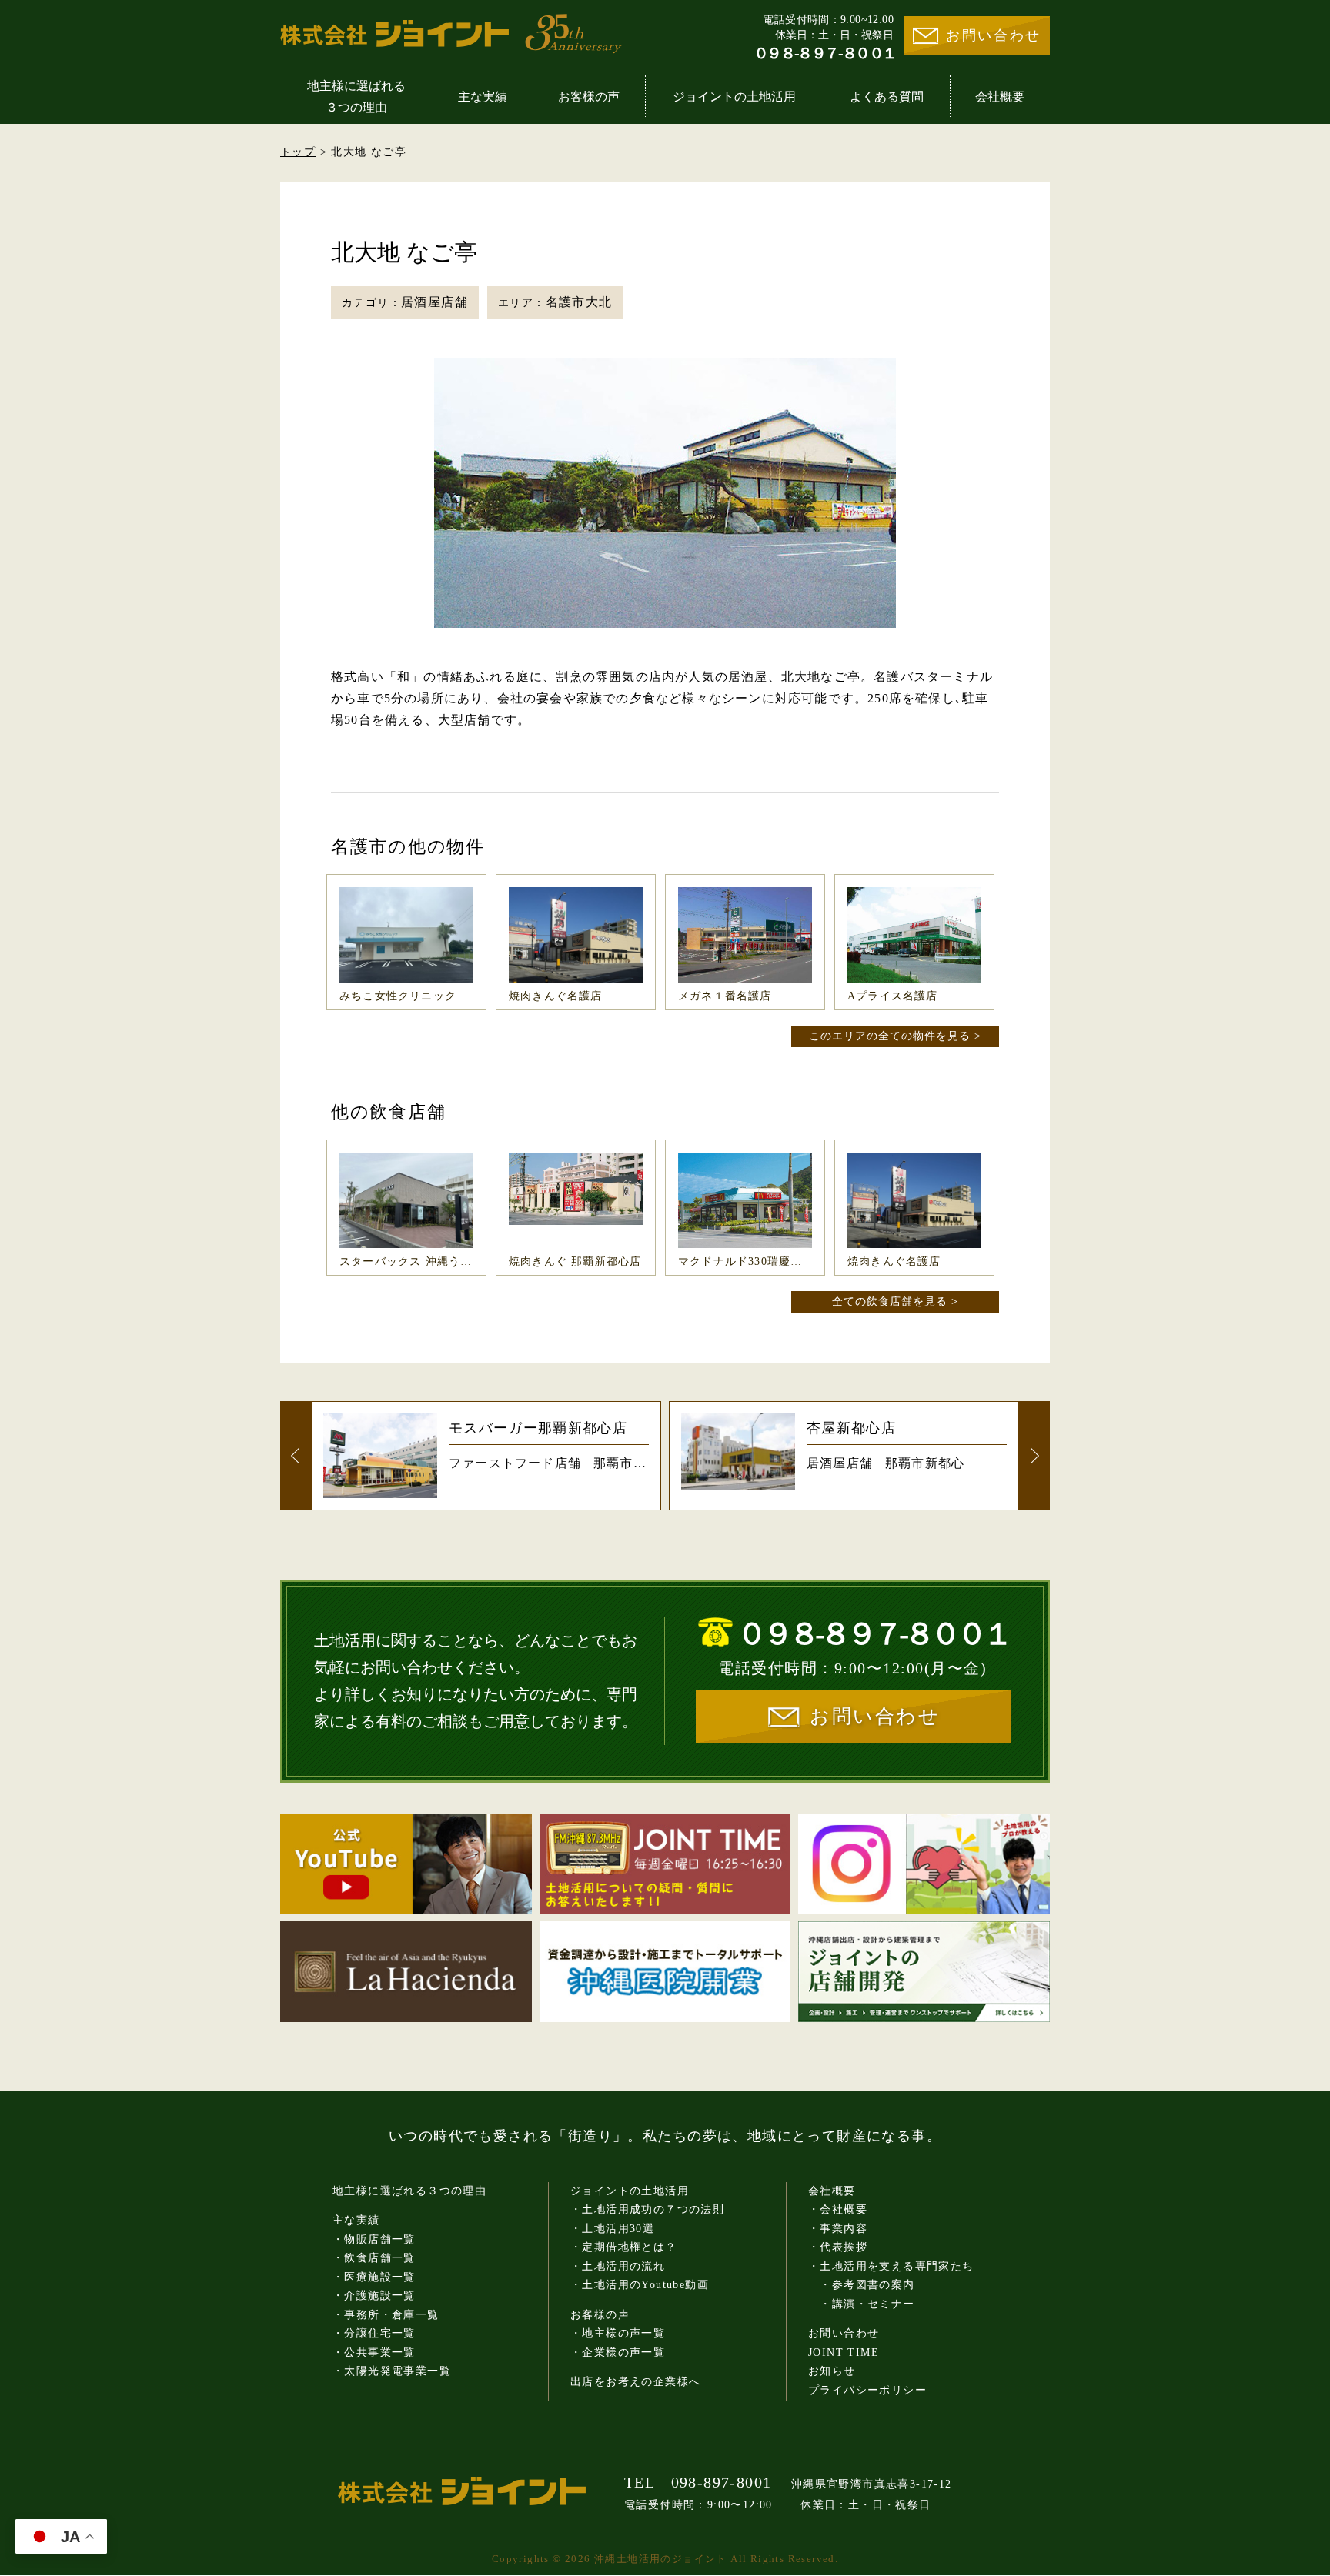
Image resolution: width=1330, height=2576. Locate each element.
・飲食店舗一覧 (374, 2258)
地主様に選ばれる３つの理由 (356, 97)
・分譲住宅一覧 (374, 2333)
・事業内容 (838, 2229)
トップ (298, 152)
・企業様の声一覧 (618, 2352)
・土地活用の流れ (618, 2266)
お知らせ (832, 2371)
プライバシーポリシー (867, 2390)
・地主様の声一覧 (618, 2333)
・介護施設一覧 (374, 2296)
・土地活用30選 (612, 2229)
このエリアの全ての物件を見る (890, 1036)
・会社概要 (838, 2209)
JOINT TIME (844, 2352)
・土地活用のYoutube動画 (640, 2285)
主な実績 (483, 97)
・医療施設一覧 (374, 2277)
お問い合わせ (994, 35)
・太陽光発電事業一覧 (392, 2371)
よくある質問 (887, 97)
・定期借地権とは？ (624, 2247)
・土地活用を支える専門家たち (891, 2266)
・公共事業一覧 (374, 2352)
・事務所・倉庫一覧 (386, 2315)
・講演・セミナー (862, 2304)
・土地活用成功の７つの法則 (647, 2209)
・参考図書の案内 (862, 2285)
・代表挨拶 (838, 2247)
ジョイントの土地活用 (734, 97)
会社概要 (1000, 97)
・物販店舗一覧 (374, 2239)
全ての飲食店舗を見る (890, 1301)
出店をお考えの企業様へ (635, 2382)
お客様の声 (589, 97)
